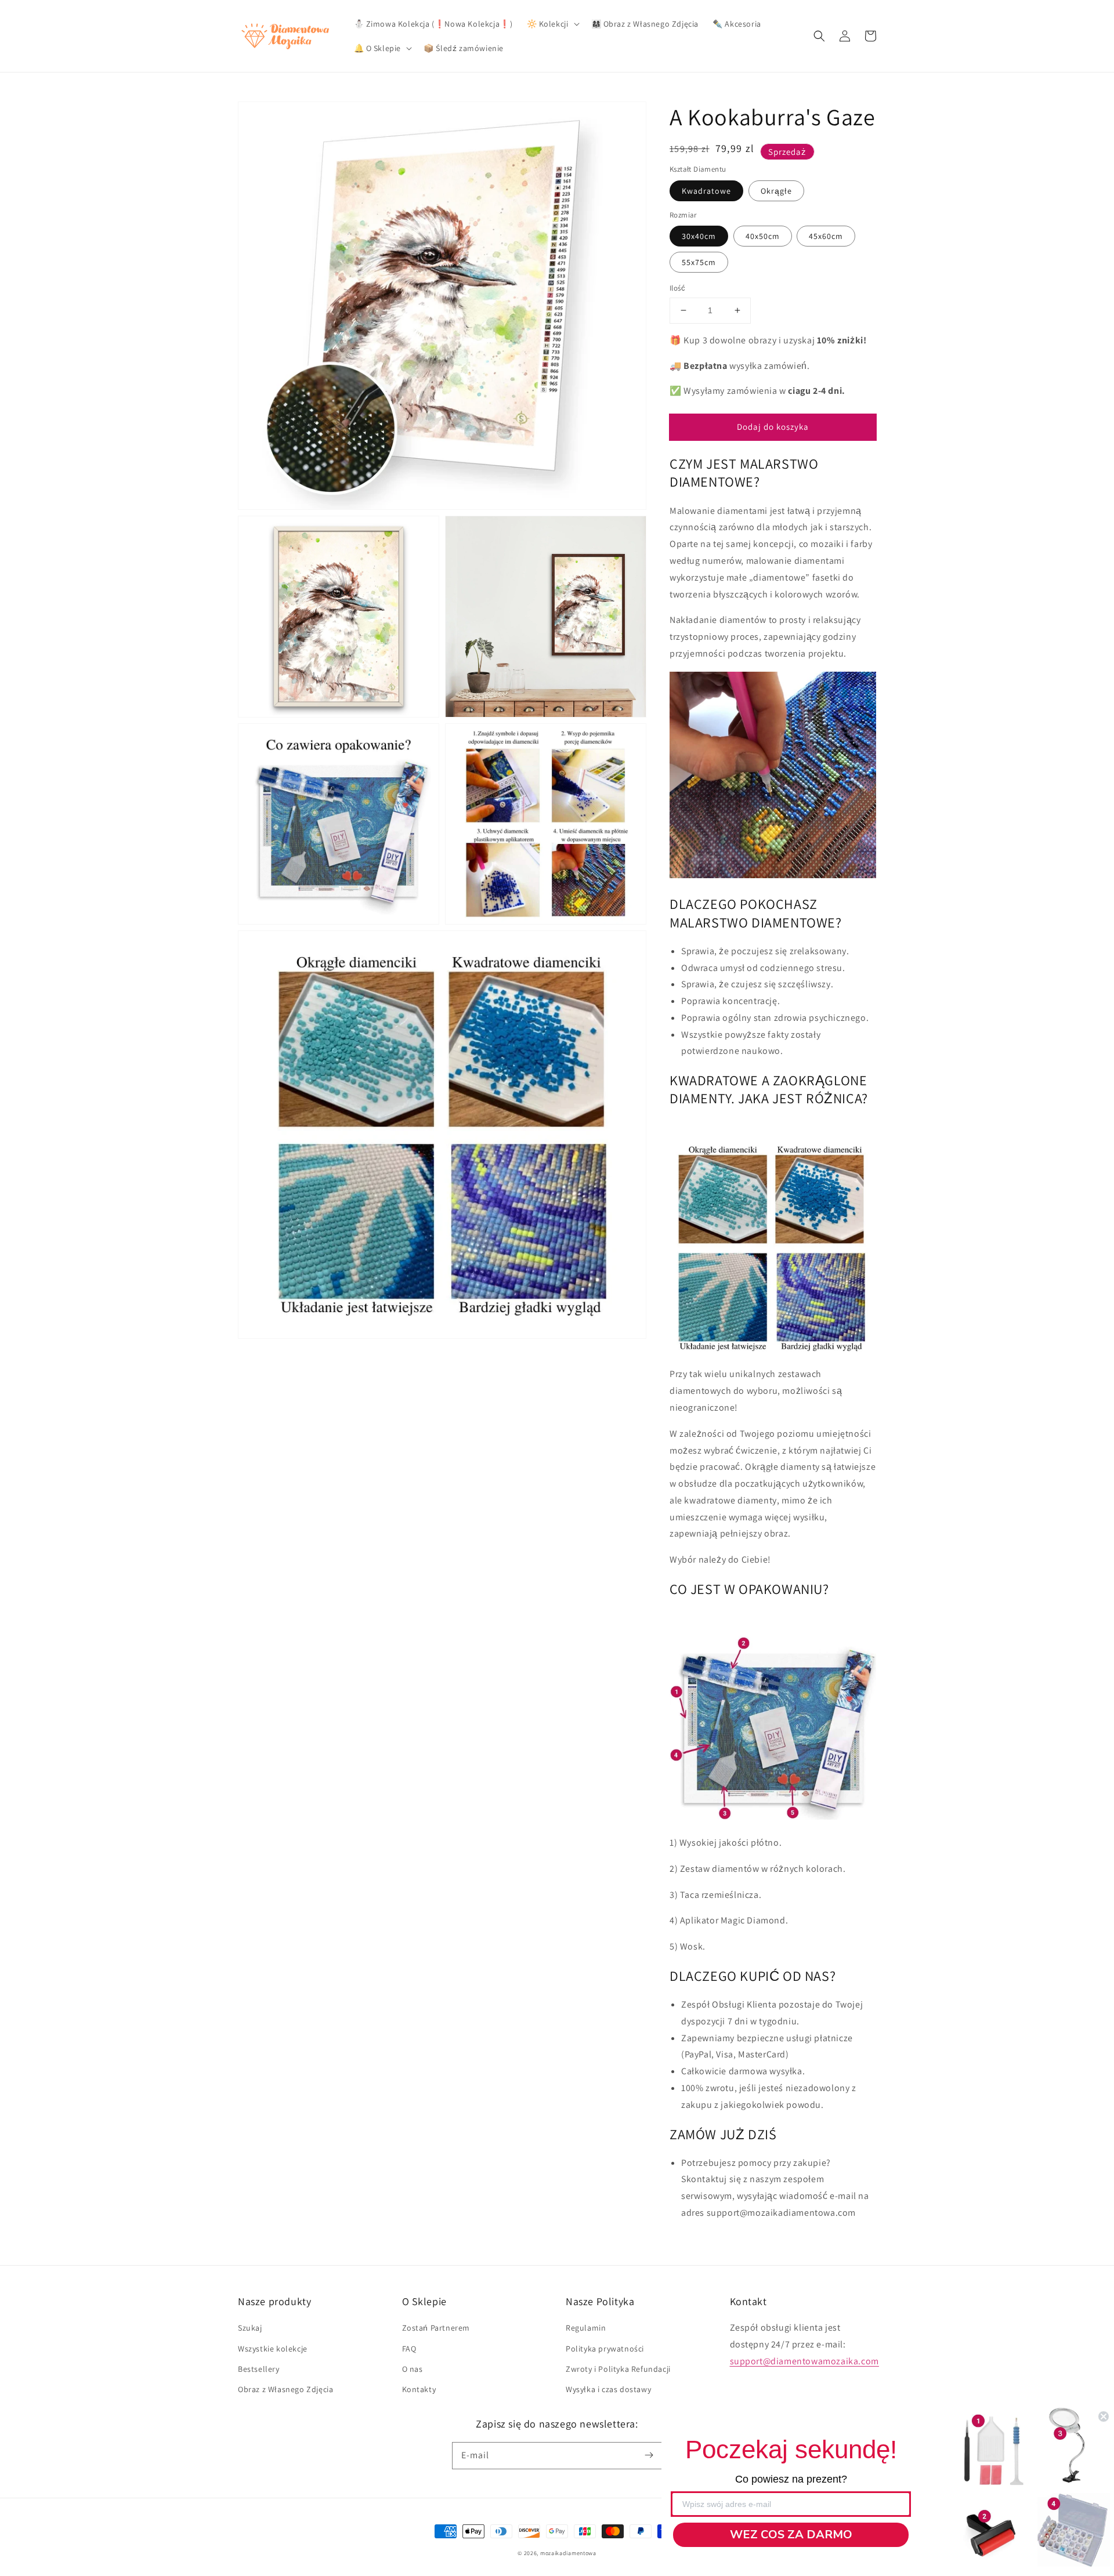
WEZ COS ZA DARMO (791, 2535)
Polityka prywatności (605, 2349)
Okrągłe (776, 191)
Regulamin (586, 2328)
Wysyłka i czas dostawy (608, 2389)
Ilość (677, 288)
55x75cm (699, 262)
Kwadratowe (706, 191)
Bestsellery (259, 2369)
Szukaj (250, 2328)
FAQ (409, 2349)
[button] (819, 36)
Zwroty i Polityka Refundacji (618, 2369)
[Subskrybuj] (649, 2455)
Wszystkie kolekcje (273, 2349)
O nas (413, 2369)
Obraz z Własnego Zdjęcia (285, 2389)
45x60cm (826, 236)
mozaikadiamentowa (568, 2553)
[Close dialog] (1104, 2416)
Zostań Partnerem (436, 2328)
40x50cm (763, 236)
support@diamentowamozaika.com (804, 2361)
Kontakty (419, 2389)
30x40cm (699, 236)
